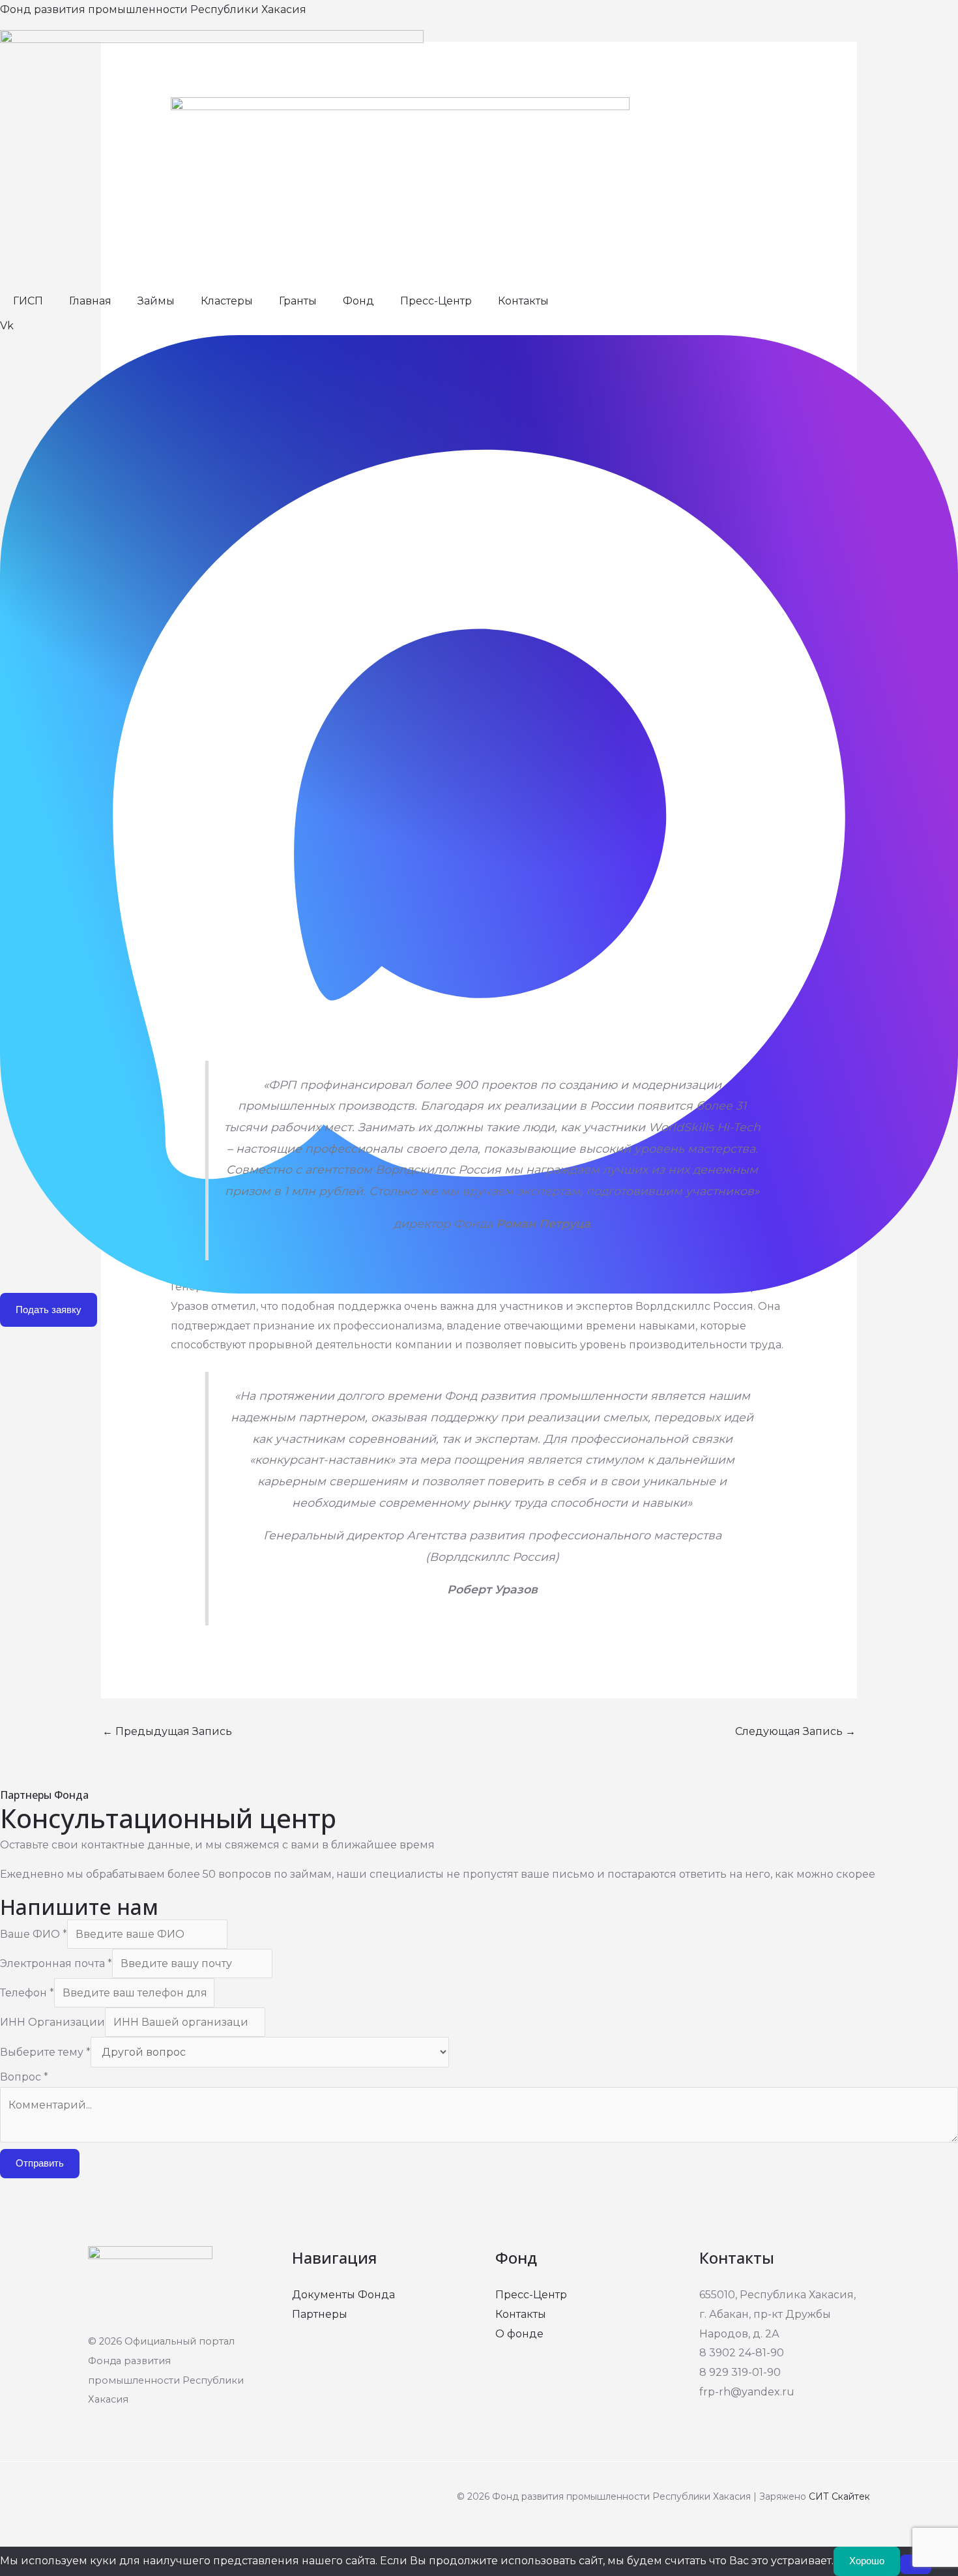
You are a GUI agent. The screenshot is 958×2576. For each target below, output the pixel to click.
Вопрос (24, 2077)
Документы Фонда (343, 2295)
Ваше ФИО (34, 1934)
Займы (156, 301)
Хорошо (867, 2561)
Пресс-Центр (436, 301)
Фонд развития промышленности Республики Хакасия (153, 9)
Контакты (523, 301)
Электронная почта (56, 1963)
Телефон (27, 1993)
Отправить (40, 2163)
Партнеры (320, 2314)
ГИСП (28, 301)
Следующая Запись (795, 1731)
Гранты (298, 301)
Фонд (358, 301)
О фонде (519, 2334)
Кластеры (227, 301)
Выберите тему (45, 2052)
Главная (90, 301)
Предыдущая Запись (167, 1731)
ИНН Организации (52, 2022)
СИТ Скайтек (839, 2496)
